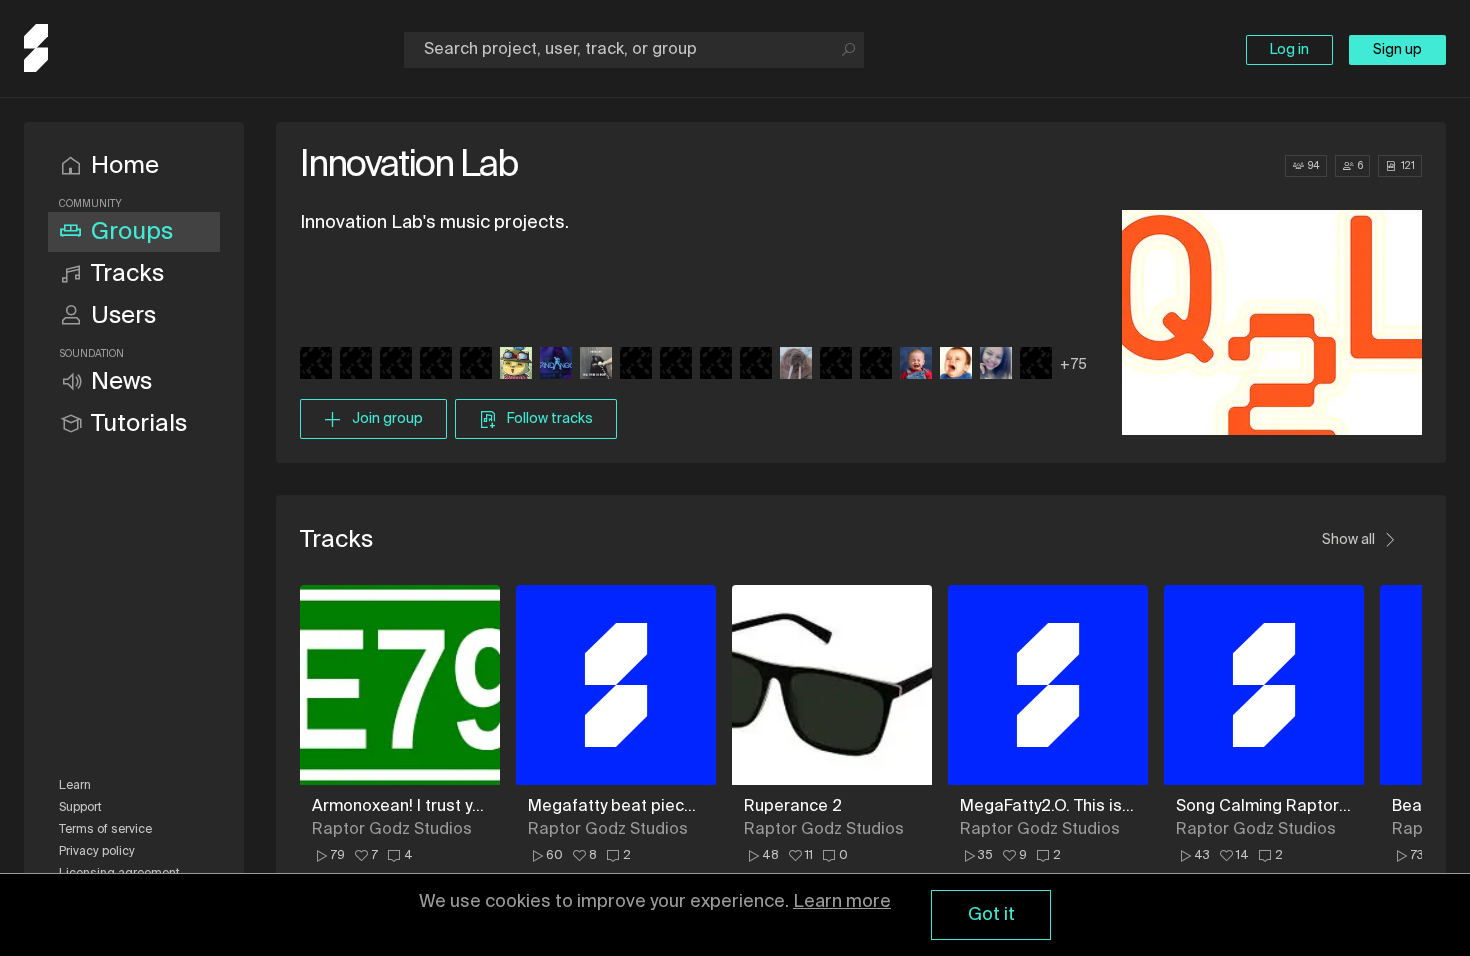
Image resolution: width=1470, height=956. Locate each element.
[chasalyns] (996, 365)
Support (80, 808)
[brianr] (556, 365)
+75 (1073, 365)
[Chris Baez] (876, 365)
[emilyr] (636, 365)
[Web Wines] (596, 365)
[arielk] (316, 365)
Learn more (842, 902)
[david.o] (436, 365)
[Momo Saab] (956, 365)
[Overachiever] (796, 365)
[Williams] (516, 365)
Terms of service (105, 830)
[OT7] (676, 365)
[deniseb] (396, 365)
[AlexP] (356, 365)
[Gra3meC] (716, 365)
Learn (75, 786)
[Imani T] (836, 365)
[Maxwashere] (916, 365)
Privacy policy (97, 852)
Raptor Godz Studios (392, 830)
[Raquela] (1036, 365)
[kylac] (476, 365)
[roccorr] (756, 365)
